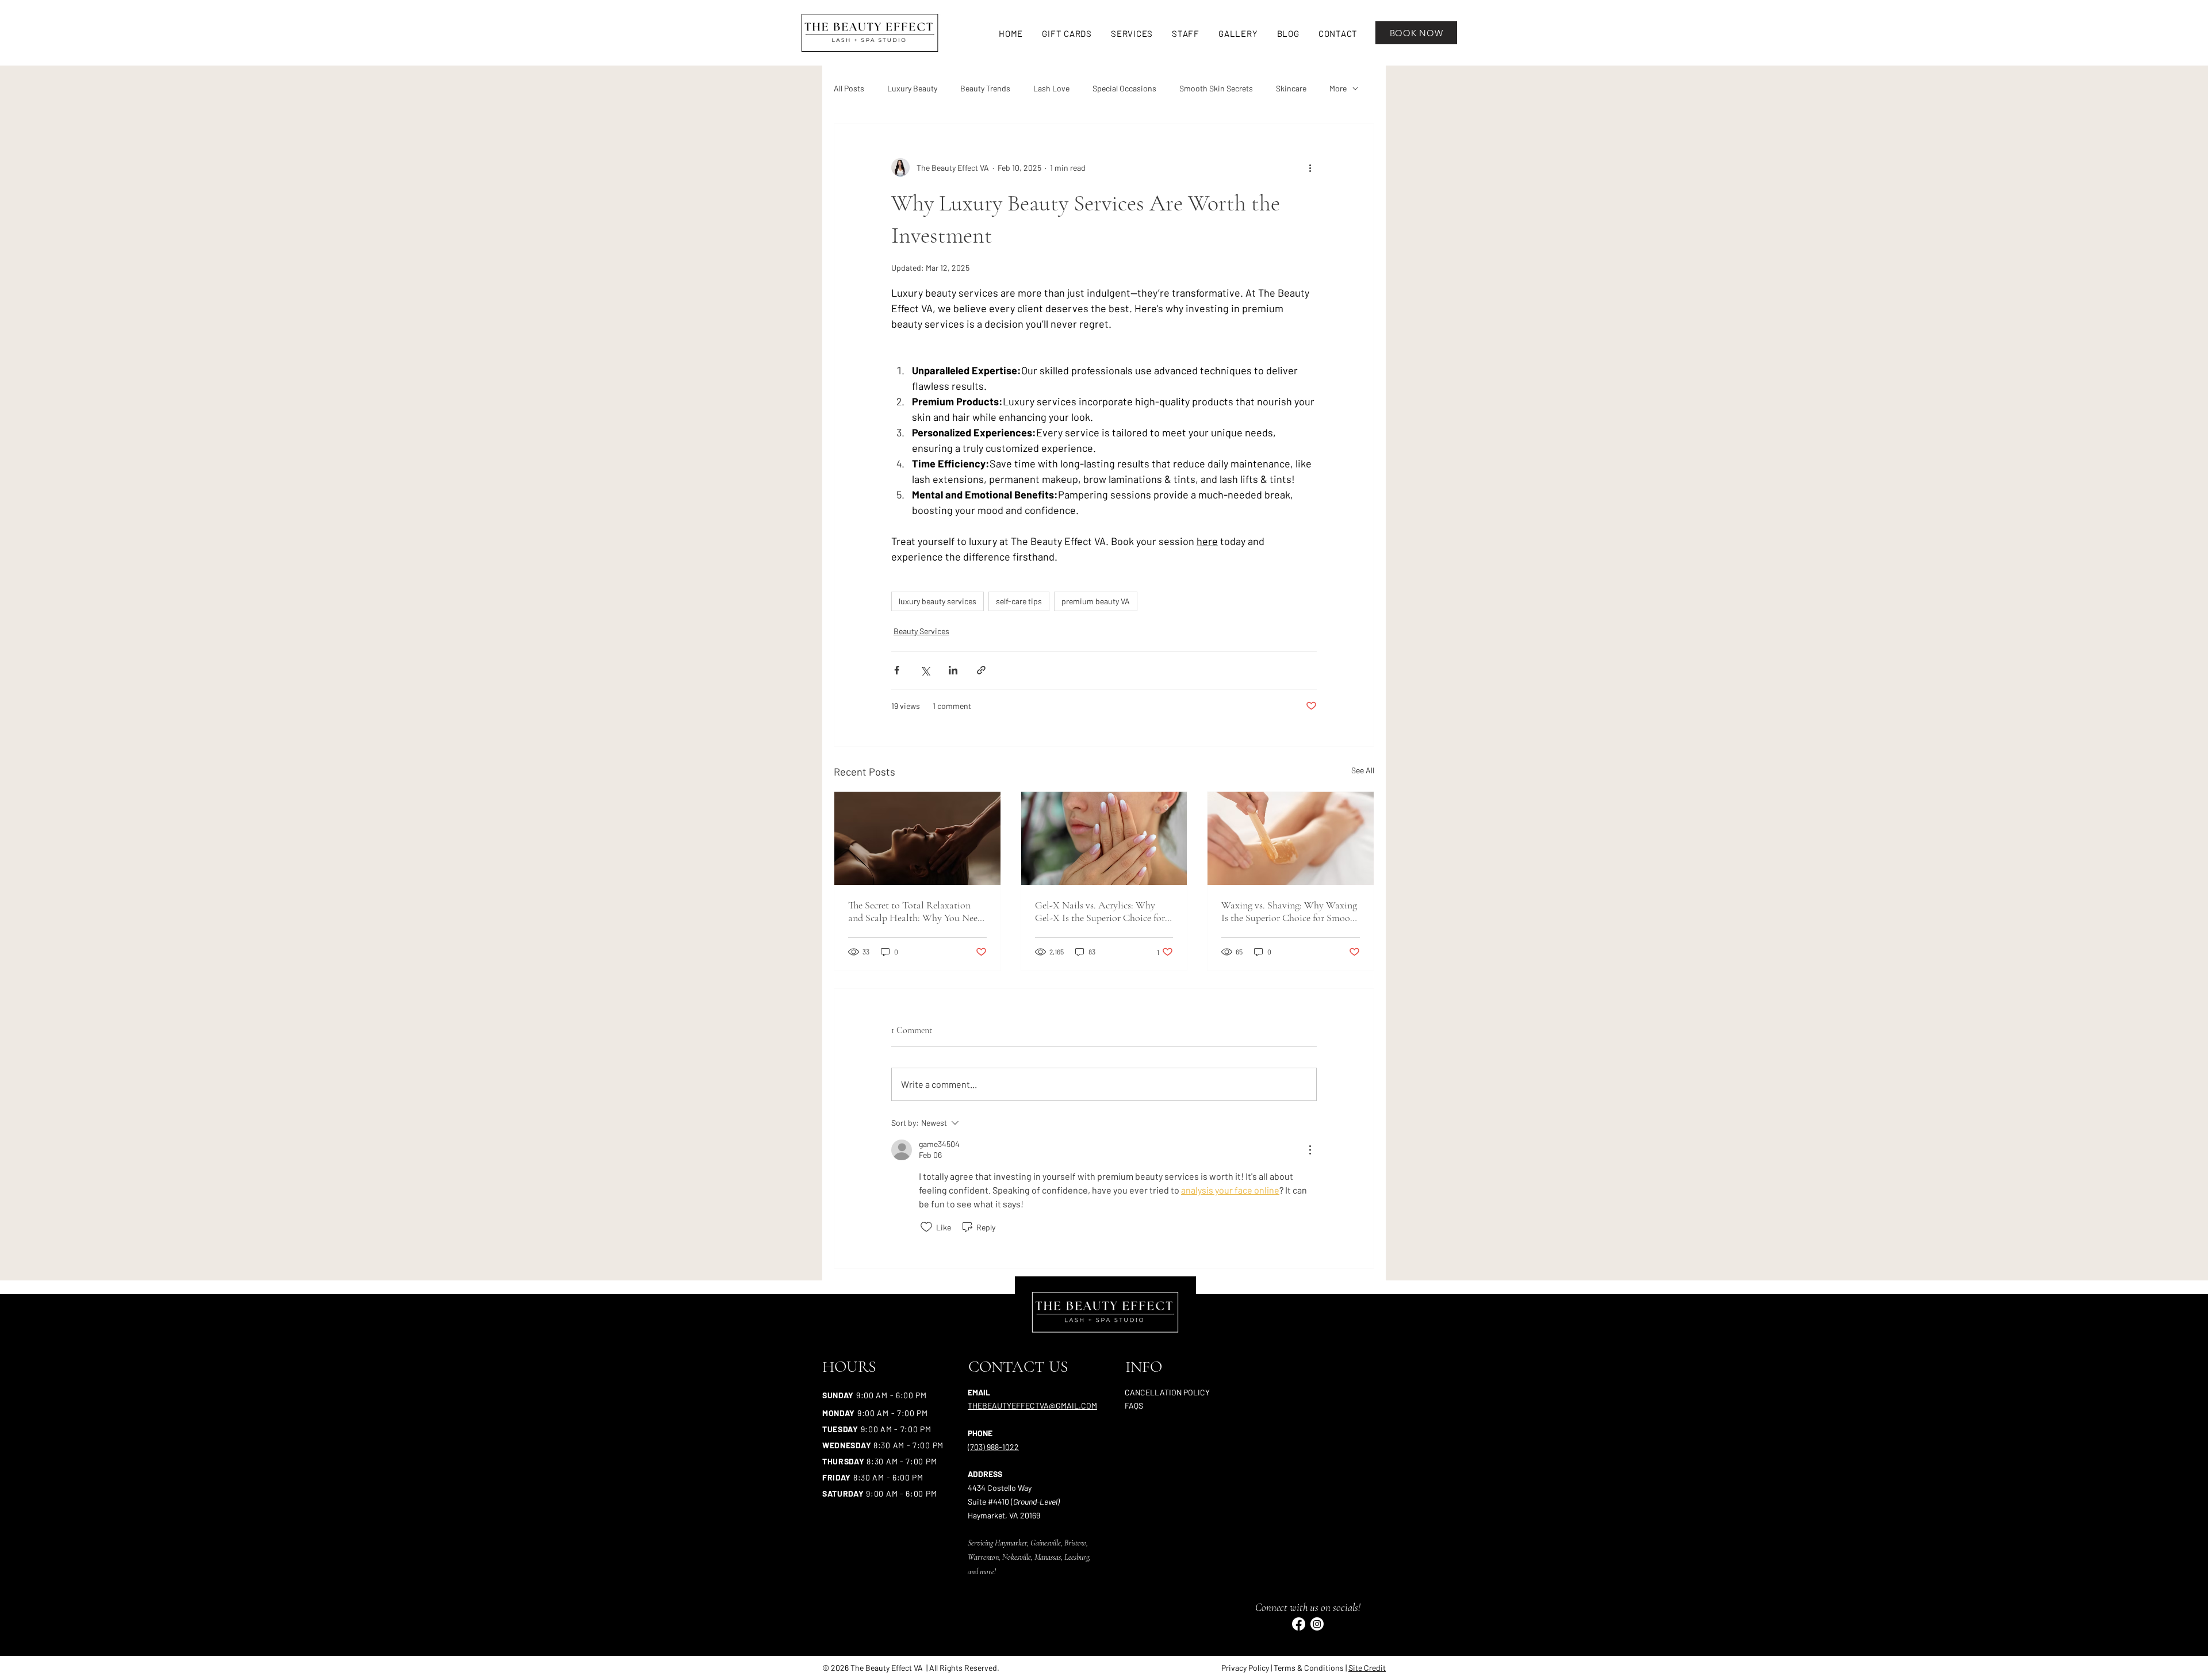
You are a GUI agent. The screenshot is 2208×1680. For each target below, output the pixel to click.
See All (1363, 770)
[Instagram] (1317, 1624)
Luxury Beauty (912, 88)
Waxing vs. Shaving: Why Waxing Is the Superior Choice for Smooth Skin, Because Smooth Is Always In (1290, 911)
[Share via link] (981, 670)
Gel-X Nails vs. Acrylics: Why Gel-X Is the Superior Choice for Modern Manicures (1100, 911)
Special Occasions (1124, 88)
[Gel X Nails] (1104, 838)
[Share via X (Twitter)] (925, 670)
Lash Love (1051, 88)
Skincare (1291, 88)
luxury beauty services (938, 601)
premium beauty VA (1096, 601)
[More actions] (1310, 167)
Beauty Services (921, 631)
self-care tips (1019, 601)
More (1338, 88)
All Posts (849, 88)
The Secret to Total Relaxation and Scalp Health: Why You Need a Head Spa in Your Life (915, 911)
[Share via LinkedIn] (953, 670)
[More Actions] (1310, 1150)
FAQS (1134, 1405)
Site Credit (1367, 1668)
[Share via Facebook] (897, 670)
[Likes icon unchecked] (926, 1227)
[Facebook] (1299, 1624)
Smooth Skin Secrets (1216, 88)
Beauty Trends (985, 88)
